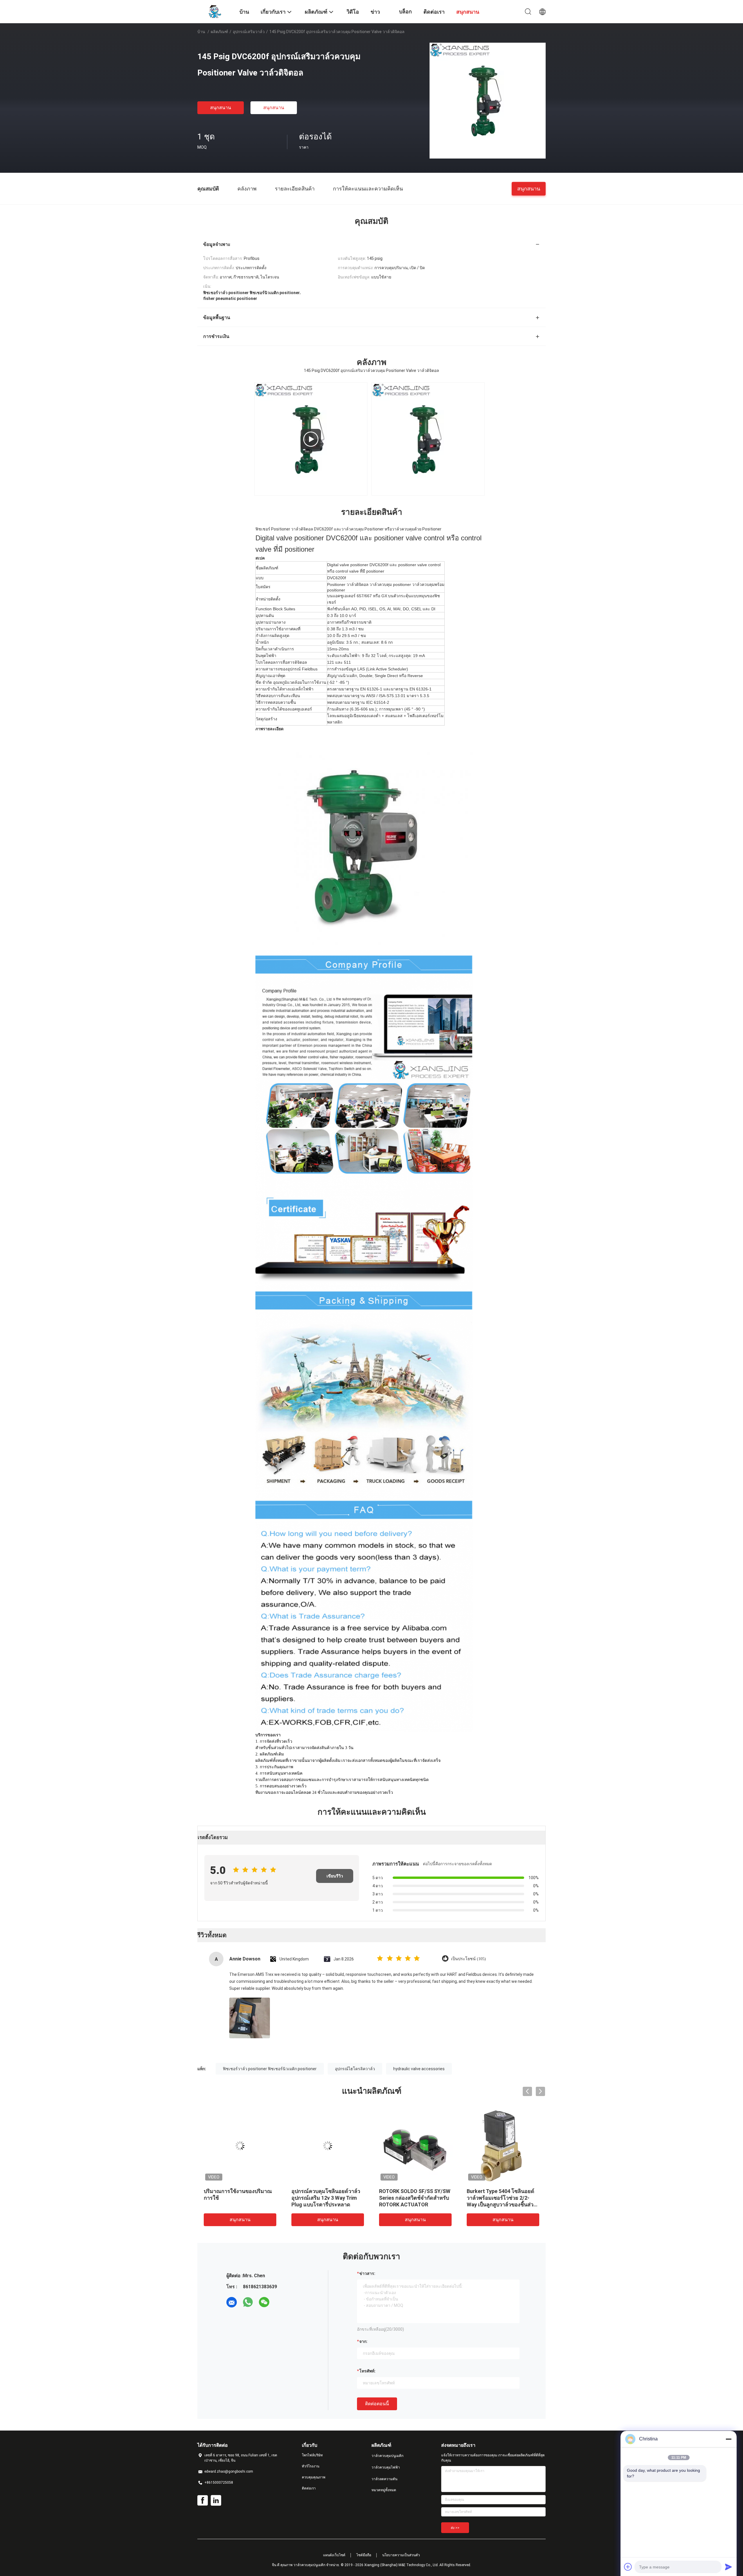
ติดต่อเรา (309, 2488)
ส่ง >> (455, 2528)
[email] (232, 2302)
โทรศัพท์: (367, 2371)
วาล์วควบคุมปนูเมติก (387, 2456)
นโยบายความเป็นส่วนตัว (401, 2555)
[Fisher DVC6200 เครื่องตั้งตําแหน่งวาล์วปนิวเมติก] (311, 439)
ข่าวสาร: (367, 2273)
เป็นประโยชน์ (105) (468, 1959)
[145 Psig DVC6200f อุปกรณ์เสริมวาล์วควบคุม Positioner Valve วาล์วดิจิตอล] (488, 100)
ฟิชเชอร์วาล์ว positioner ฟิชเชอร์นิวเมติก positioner (270, 2069)
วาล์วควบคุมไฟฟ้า (386, 2467)
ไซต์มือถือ (364, 2555)
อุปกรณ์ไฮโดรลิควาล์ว (355, 2069)
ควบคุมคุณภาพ (314, 2477)
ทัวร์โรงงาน (311, 2466)
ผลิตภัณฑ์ (219, 32)
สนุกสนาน (221, 108)
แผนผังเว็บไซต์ (334, 2555)
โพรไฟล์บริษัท (312, 2455)
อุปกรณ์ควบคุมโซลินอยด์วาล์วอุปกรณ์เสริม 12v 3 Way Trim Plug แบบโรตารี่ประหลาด (326, 2198)
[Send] (728, 2567)
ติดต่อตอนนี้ (377, 2404)
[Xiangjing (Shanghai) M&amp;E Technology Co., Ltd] (215, 11)
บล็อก (405, 11)
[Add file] (628, 2567)
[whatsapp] (248, 2302)
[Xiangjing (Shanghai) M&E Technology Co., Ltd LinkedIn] (216, 2501)
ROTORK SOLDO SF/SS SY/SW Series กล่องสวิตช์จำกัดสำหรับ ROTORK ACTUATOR (415, 2198)
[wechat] (264, 2302)
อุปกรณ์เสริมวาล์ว (249, 32)
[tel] (280, 2302)
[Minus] (728, 2439)
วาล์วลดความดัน (384, 2479)
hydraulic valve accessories (419, 2069)
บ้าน (201, 32)
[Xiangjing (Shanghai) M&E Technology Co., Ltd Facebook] (203, 2501)
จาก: (363, 2341)
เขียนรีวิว (335, 1876)
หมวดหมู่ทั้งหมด (384, 2490)
